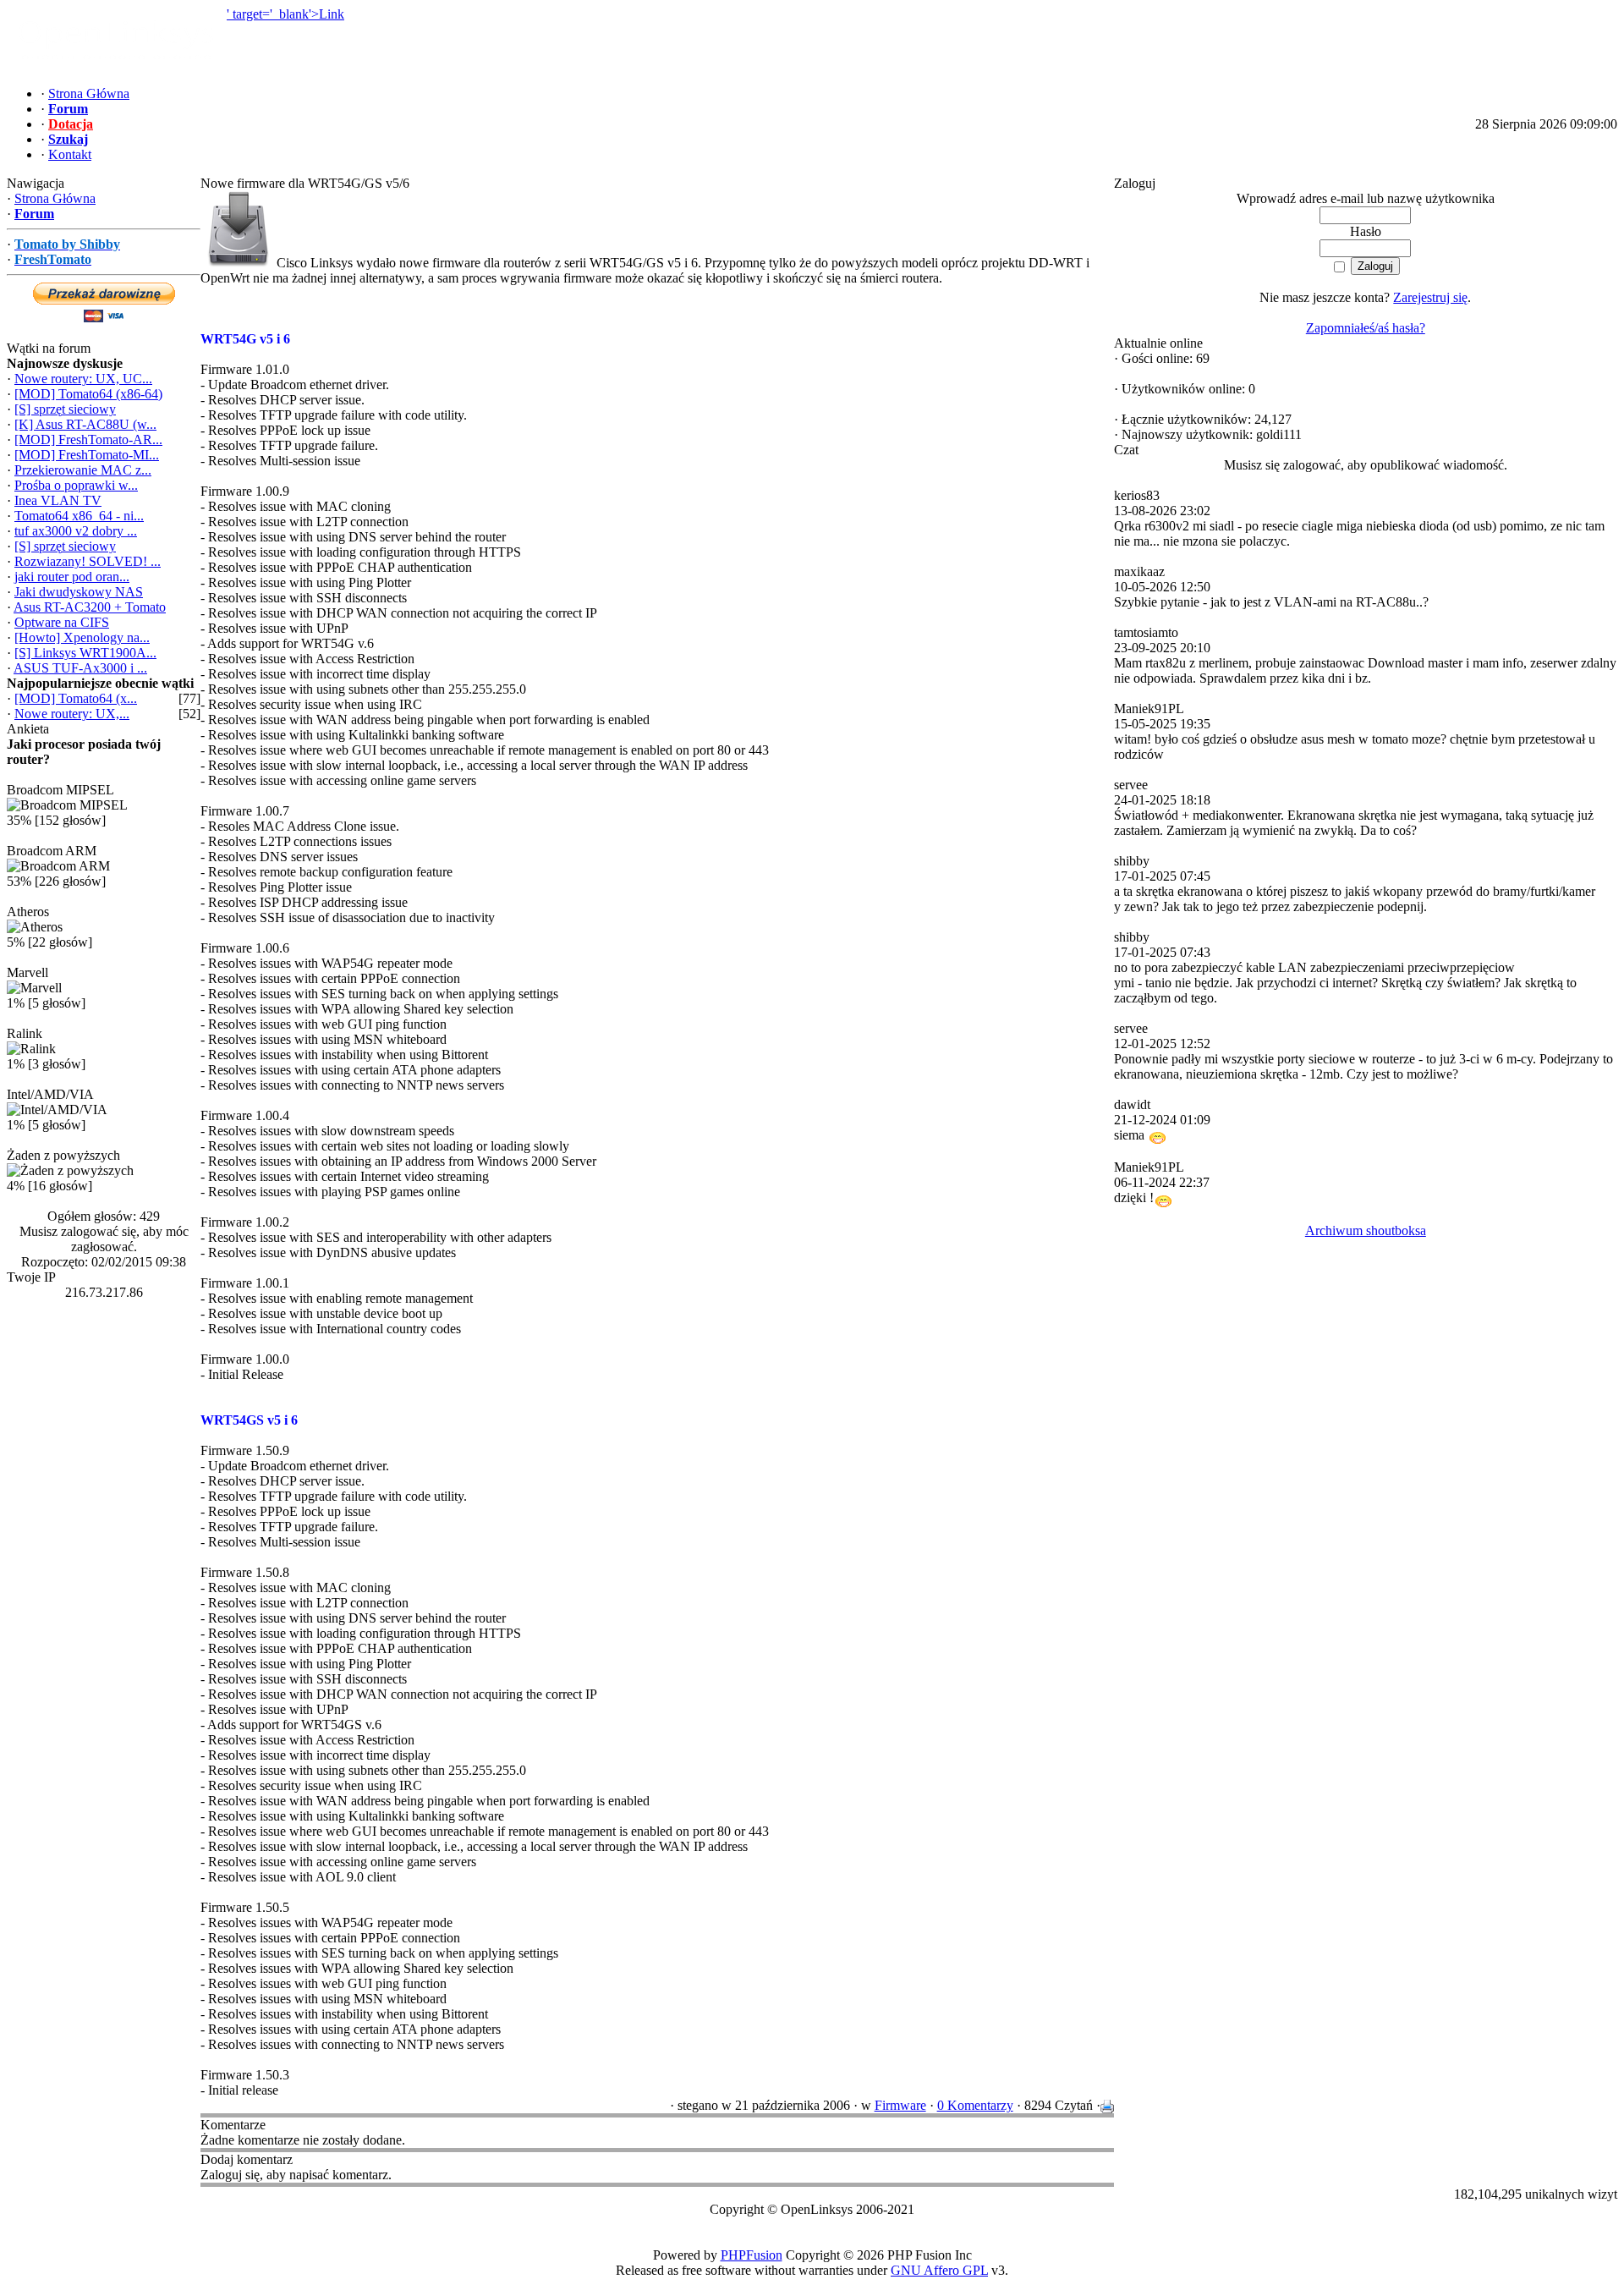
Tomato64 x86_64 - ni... (79, 516)
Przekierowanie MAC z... (83, 470)
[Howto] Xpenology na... (82, 637)
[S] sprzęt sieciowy (65, 409)
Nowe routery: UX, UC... (83, 379)
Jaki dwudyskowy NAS (79, 592)
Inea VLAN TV (58, 500)
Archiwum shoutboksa (1366, 1230)
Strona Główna (55, 198)
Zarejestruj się (1430, 297)
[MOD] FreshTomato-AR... (88, 439)
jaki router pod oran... (72, 577)
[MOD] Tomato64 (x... (76, 698)
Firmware (900, 2105)
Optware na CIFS (62, 622)
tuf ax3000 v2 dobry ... (76, 531)
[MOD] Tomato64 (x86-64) (88, 394)
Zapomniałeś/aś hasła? (1366, 328)
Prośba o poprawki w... (76, 485)
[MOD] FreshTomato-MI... (87, 455)
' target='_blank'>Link (285, 14)
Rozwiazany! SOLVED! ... (88, 561)
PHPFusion (752, 2255)
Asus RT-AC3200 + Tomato (90, 607)
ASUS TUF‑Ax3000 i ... (80, 668)
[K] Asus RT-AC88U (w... (85, 424)
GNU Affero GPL (939, 2270)
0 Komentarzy (975, 2105)
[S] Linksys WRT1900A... (85, 653)
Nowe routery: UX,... (72, 714)
